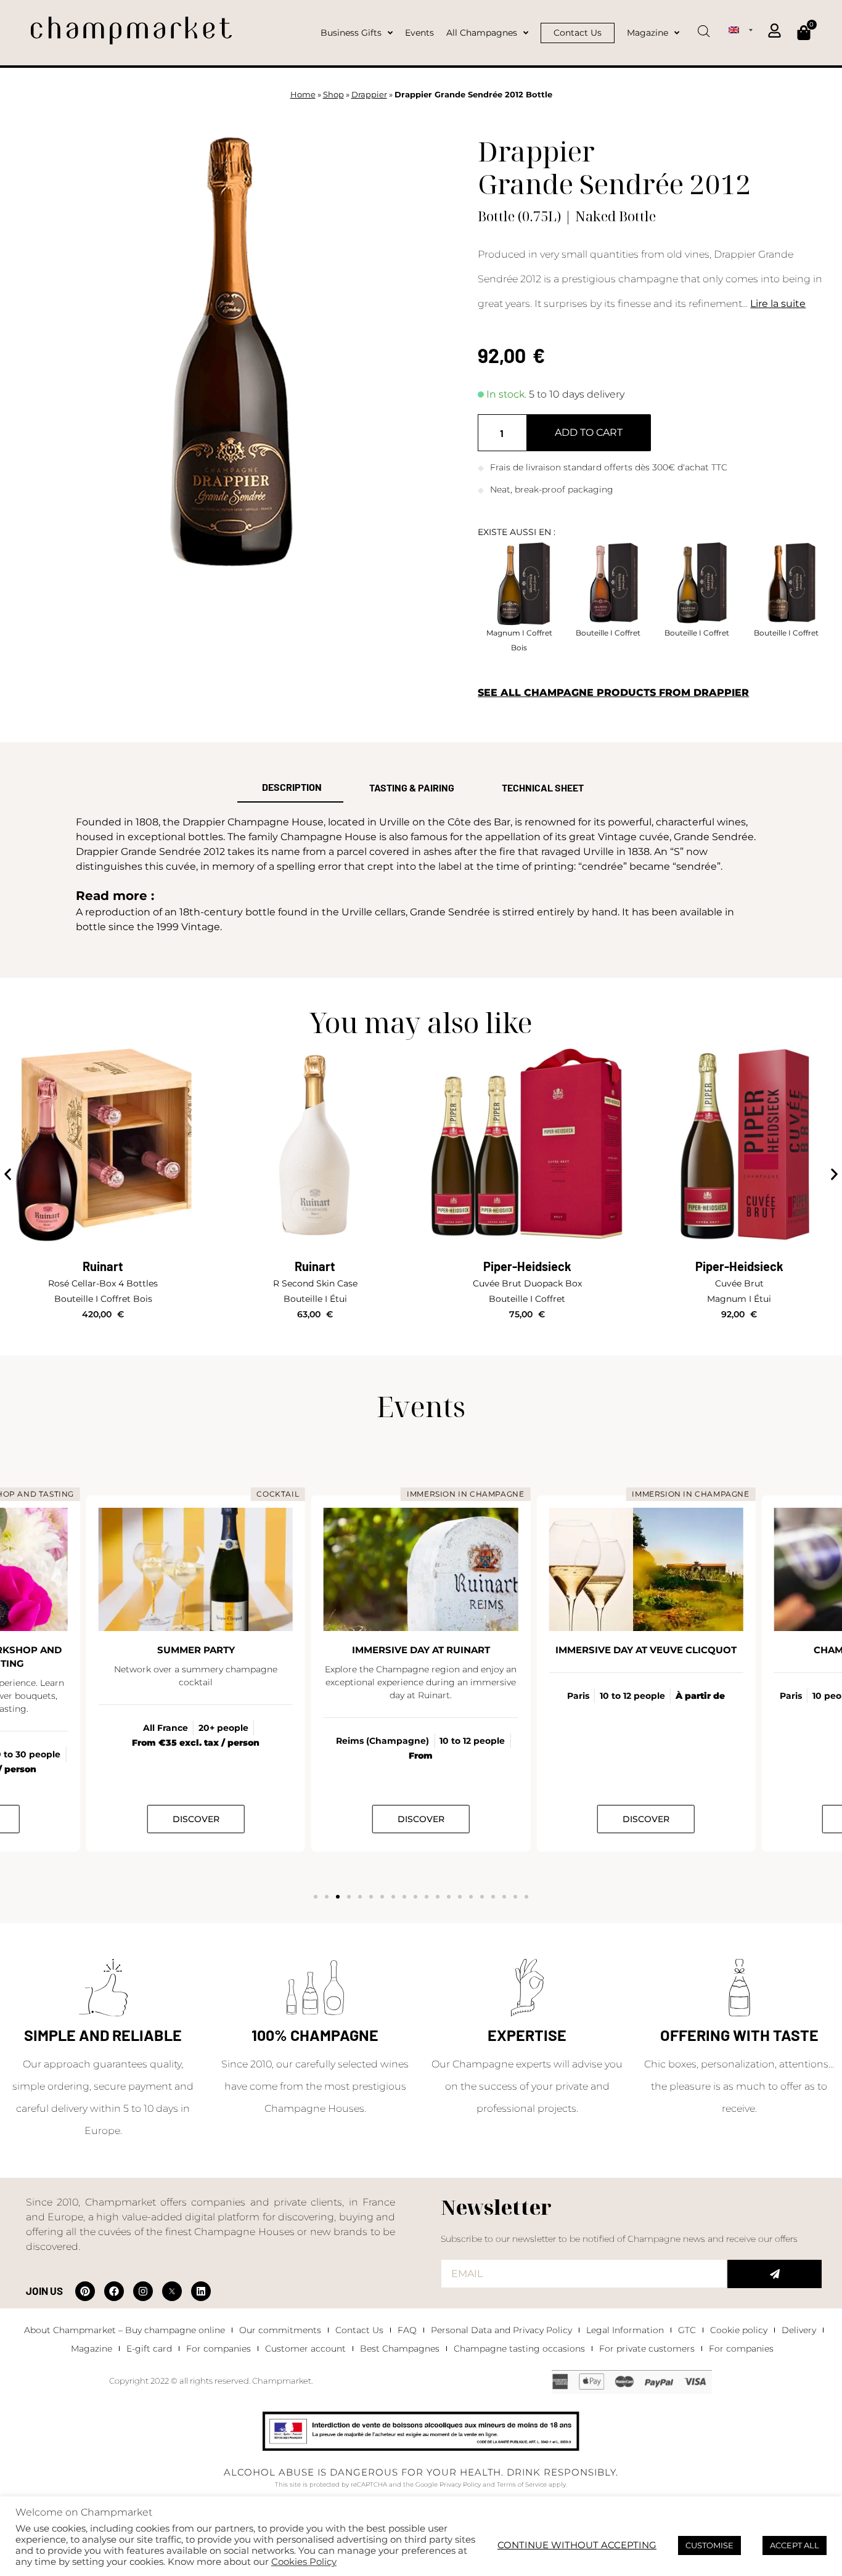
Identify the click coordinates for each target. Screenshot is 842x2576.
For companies (219, 2349)
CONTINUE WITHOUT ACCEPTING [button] (577, 2545)
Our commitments (280, 2330)
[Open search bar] (704, 27)
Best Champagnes (400, 2349)
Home (303, 95)
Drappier (369, 95)
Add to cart (589, 432)
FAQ (407, 2330)
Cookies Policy (304, 2562)
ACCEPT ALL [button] (795, 2545)
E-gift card (149, 2349)
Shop (333, 95)
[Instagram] (143, 2291)
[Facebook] (114, 2291)
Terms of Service (522, 2484)
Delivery (799, 2330)
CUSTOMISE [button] (709, 2545)
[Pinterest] (85, 2291)
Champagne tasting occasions (519, 2349)
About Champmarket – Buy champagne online (125, 2330)
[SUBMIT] (775, 2274)
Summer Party (196, 1650)
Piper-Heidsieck (527, 1266)
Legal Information (625, 2330)
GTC (687, 2330)
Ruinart (103, 1266)
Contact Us (359, 2330)
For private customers (647, 2349)
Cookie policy (739, 2330)
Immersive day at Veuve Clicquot (646, 1650)
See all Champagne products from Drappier (613, 693)
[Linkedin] (201, 2291)
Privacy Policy (460, 2484)
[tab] (290, 788)
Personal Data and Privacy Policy (501, 2330)
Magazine (92, 2349)
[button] (8, 1175)
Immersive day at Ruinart (421, 1650)
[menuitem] (740, 30)
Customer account (305, 2349)
